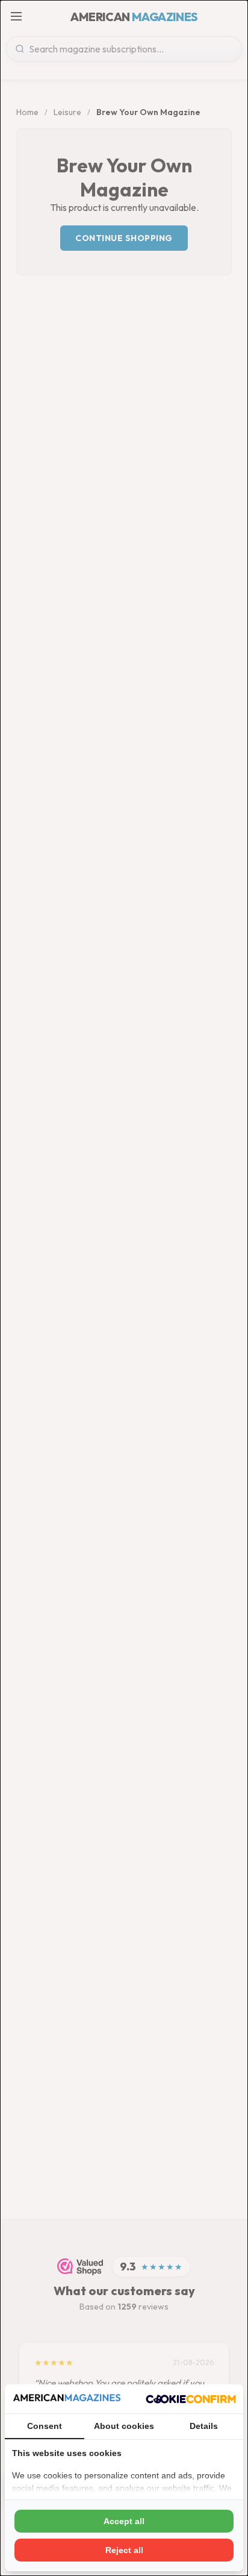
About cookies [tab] (124, 2426)
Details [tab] (204, 2426)
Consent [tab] (45, 2426)
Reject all (124, 2550)
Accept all (124, 2521)
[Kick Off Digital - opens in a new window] (191, 2399)
